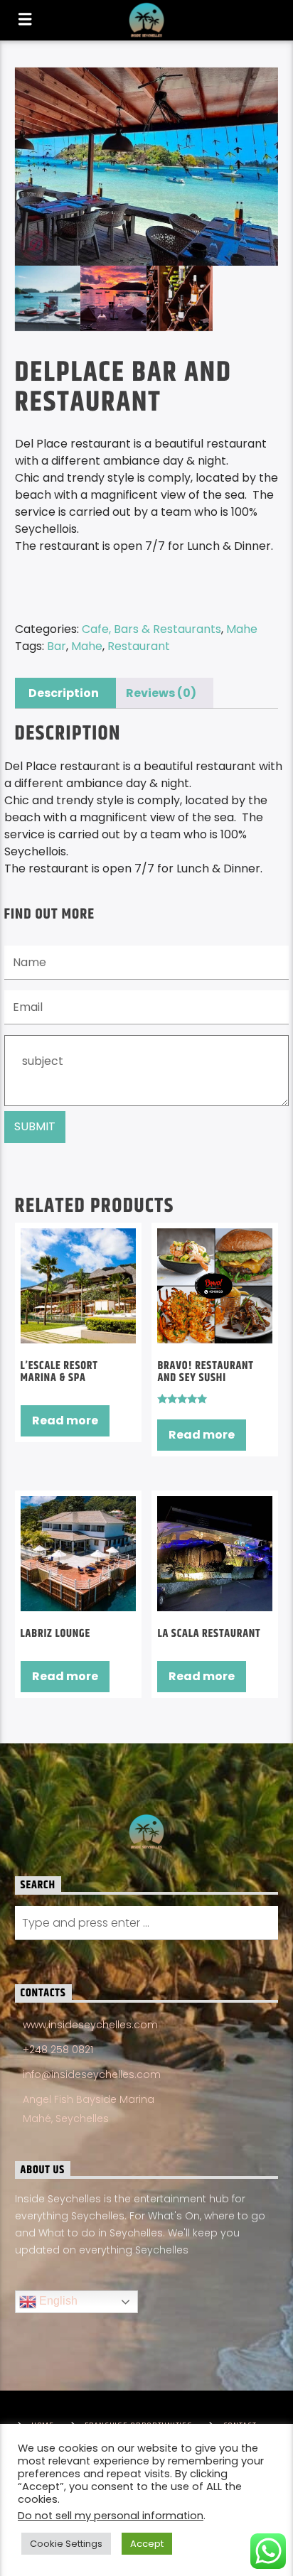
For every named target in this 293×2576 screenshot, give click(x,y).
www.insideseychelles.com (90, 2025)
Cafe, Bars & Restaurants (151, 629)
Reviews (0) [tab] (161, 693)
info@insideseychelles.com (92, 2074)
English (57, 2301)
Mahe (242, 629)
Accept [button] (147, 2544)
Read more (65, 1420)
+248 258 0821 (58, 2050)
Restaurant (139, 646)
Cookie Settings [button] (66, 2544)
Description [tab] (64, 693)
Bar (57, 646)
